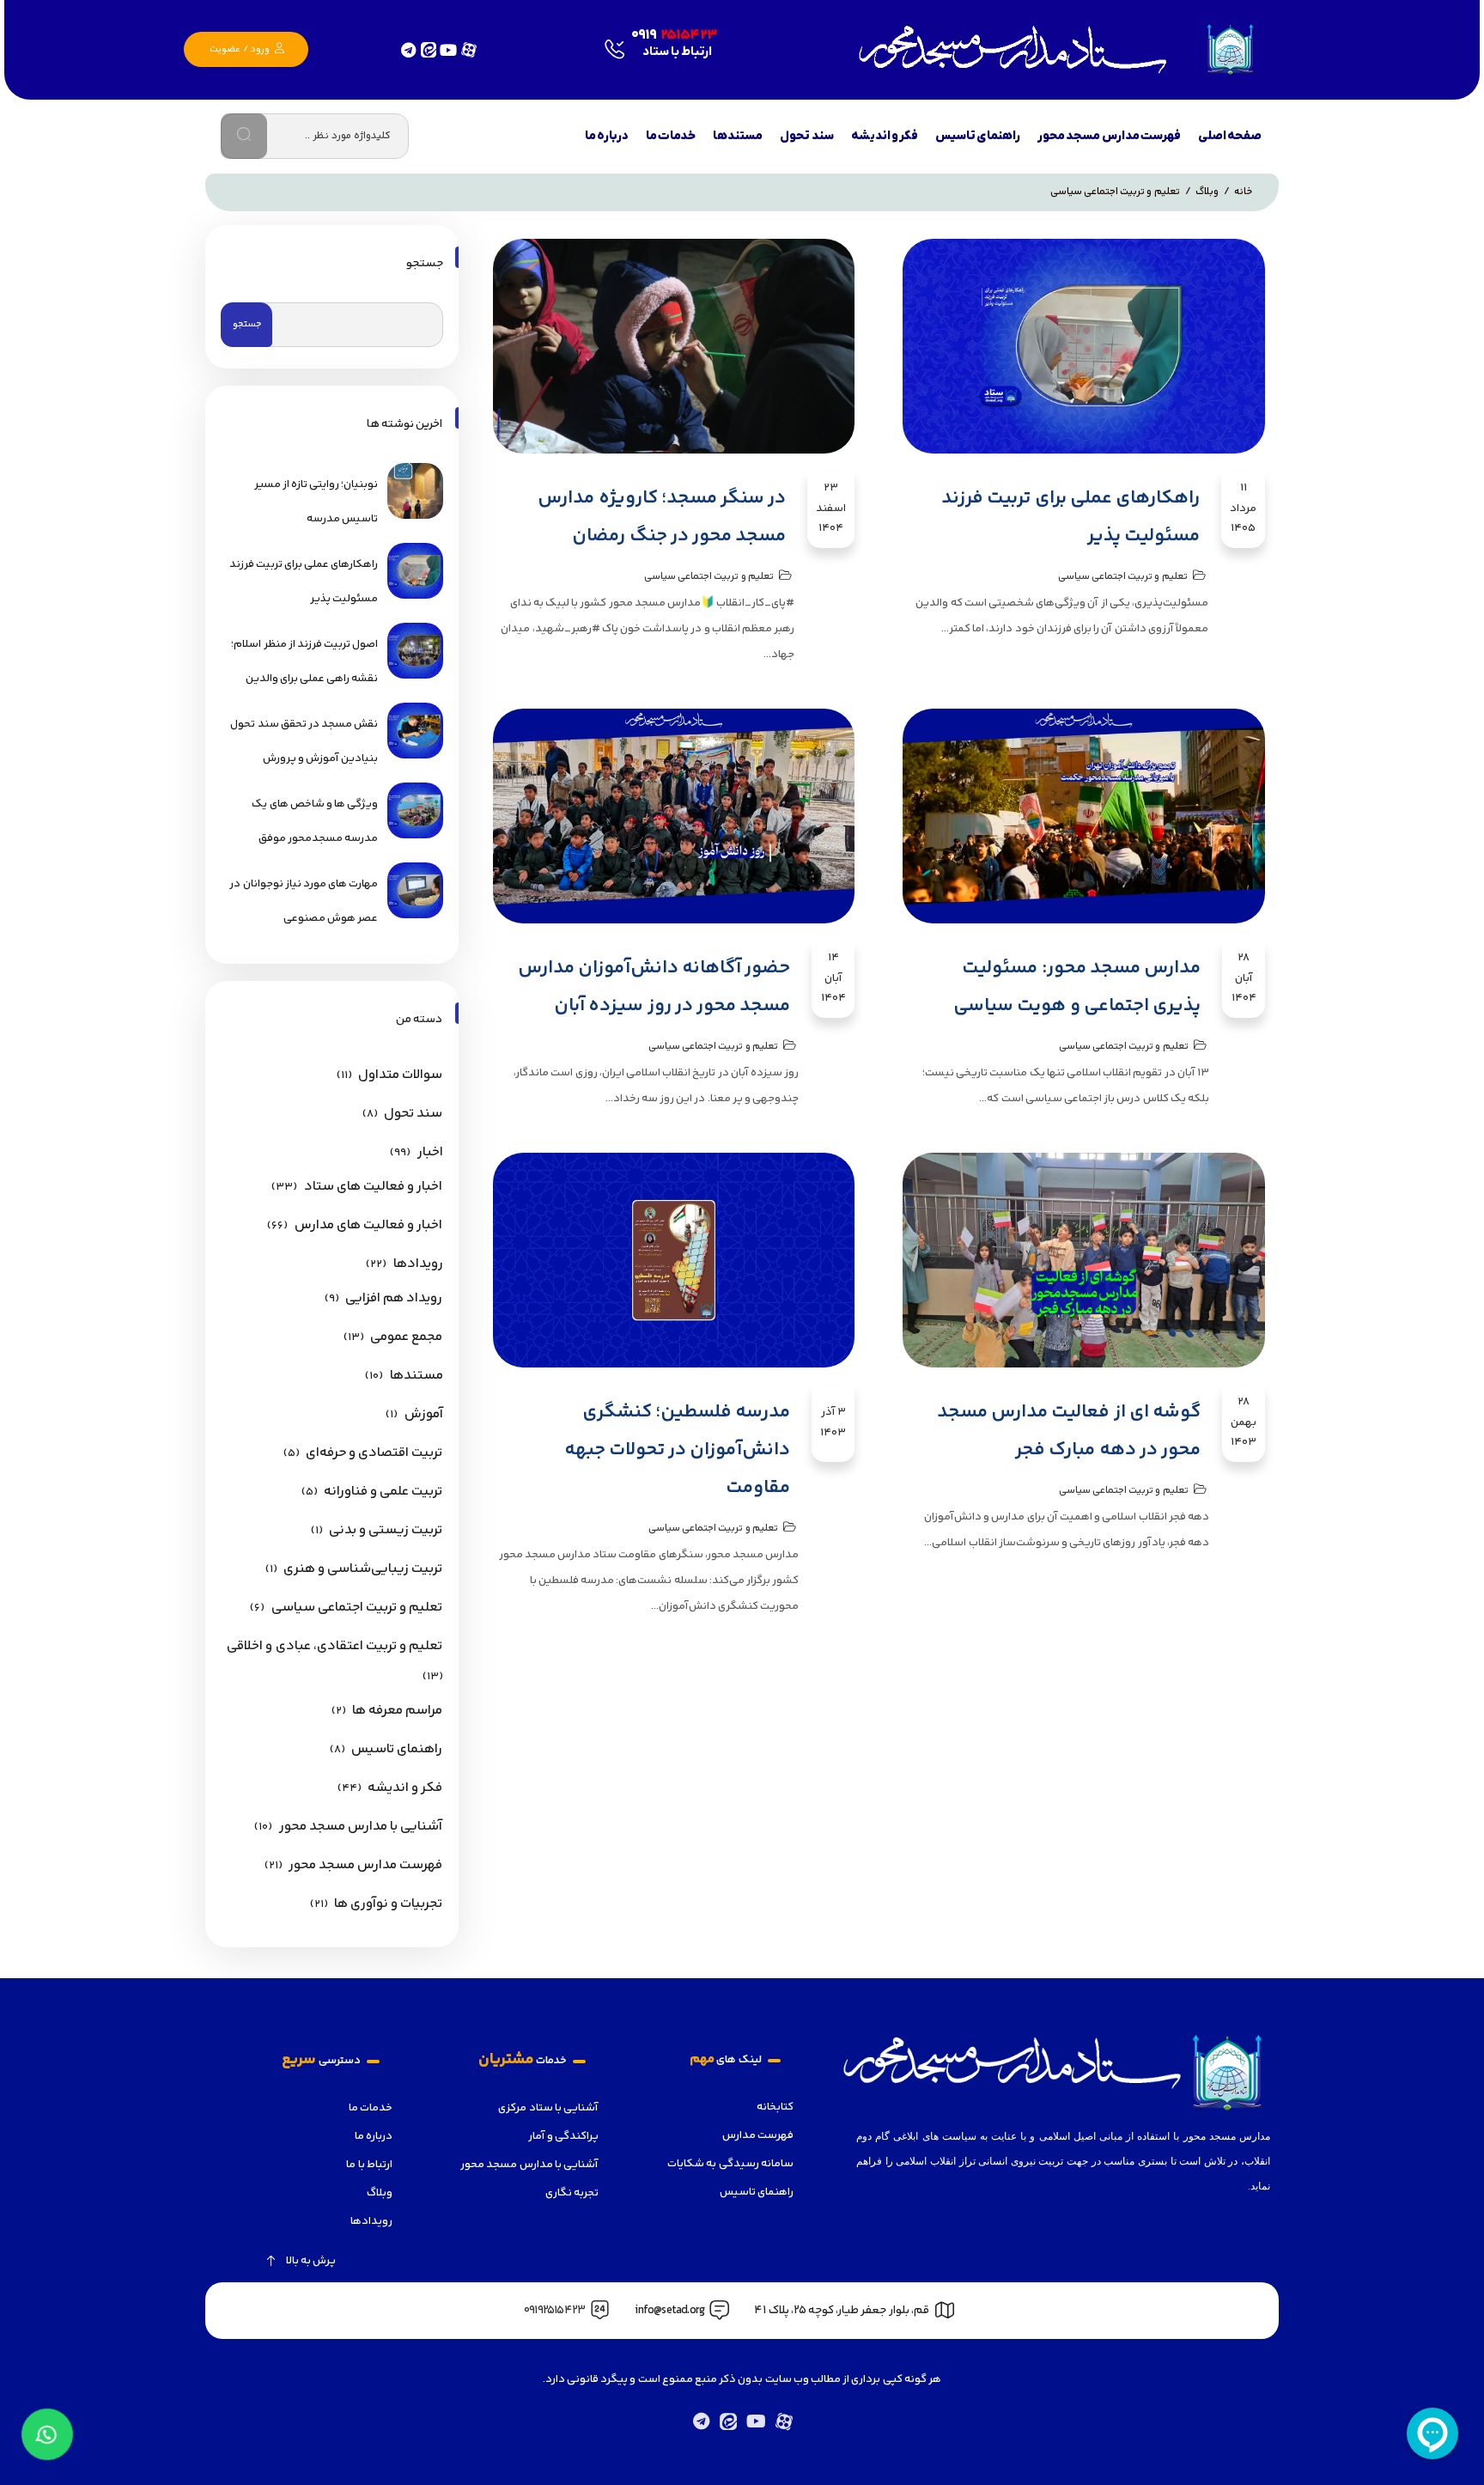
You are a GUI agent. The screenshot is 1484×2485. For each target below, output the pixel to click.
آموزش (424, 1414)
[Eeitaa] (428, 49)
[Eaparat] (468, 49)
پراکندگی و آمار (563, 2136)
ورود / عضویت (240, 49)
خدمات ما (371, 2108)
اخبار (430, 1152)
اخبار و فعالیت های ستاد (374, 1187)
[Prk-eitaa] (728, 2421)
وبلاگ (380, 2193)
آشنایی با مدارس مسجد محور (361, 1827)
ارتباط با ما (369, 2165)
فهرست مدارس (758, 2135)
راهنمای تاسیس (397, 1749)
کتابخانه (775, 2107)
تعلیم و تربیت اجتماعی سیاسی (1123, 577)
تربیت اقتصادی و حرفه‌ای (374, 1453)
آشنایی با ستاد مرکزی (548, 2108)
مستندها (417, 1376)
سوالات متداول (400, 1075)
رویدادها (418, 1264)
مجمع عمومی (406, 1337)
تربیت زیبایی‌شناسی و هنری (363, 1569)
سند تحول (413, 1114)
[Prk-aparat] (783, 2421)
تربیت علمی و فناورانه (383, 1492)
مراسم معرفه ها (397, 1711)
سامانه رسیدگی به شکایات (730, 2164)
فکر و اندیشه (405, 1788)
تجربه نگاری (572, 2193)
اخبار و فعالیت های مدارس (369, 1225)
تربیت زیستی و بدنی (386, 1530)
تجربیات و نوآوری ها (389, 1904)
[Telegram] (408, 49)
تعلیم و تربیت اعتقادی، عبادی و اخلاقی (335, 1646)
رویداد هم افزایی (394, 1298)
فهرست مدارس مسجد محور (366, 1865)
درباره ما (374, 2136)
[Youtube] (448, 49)
